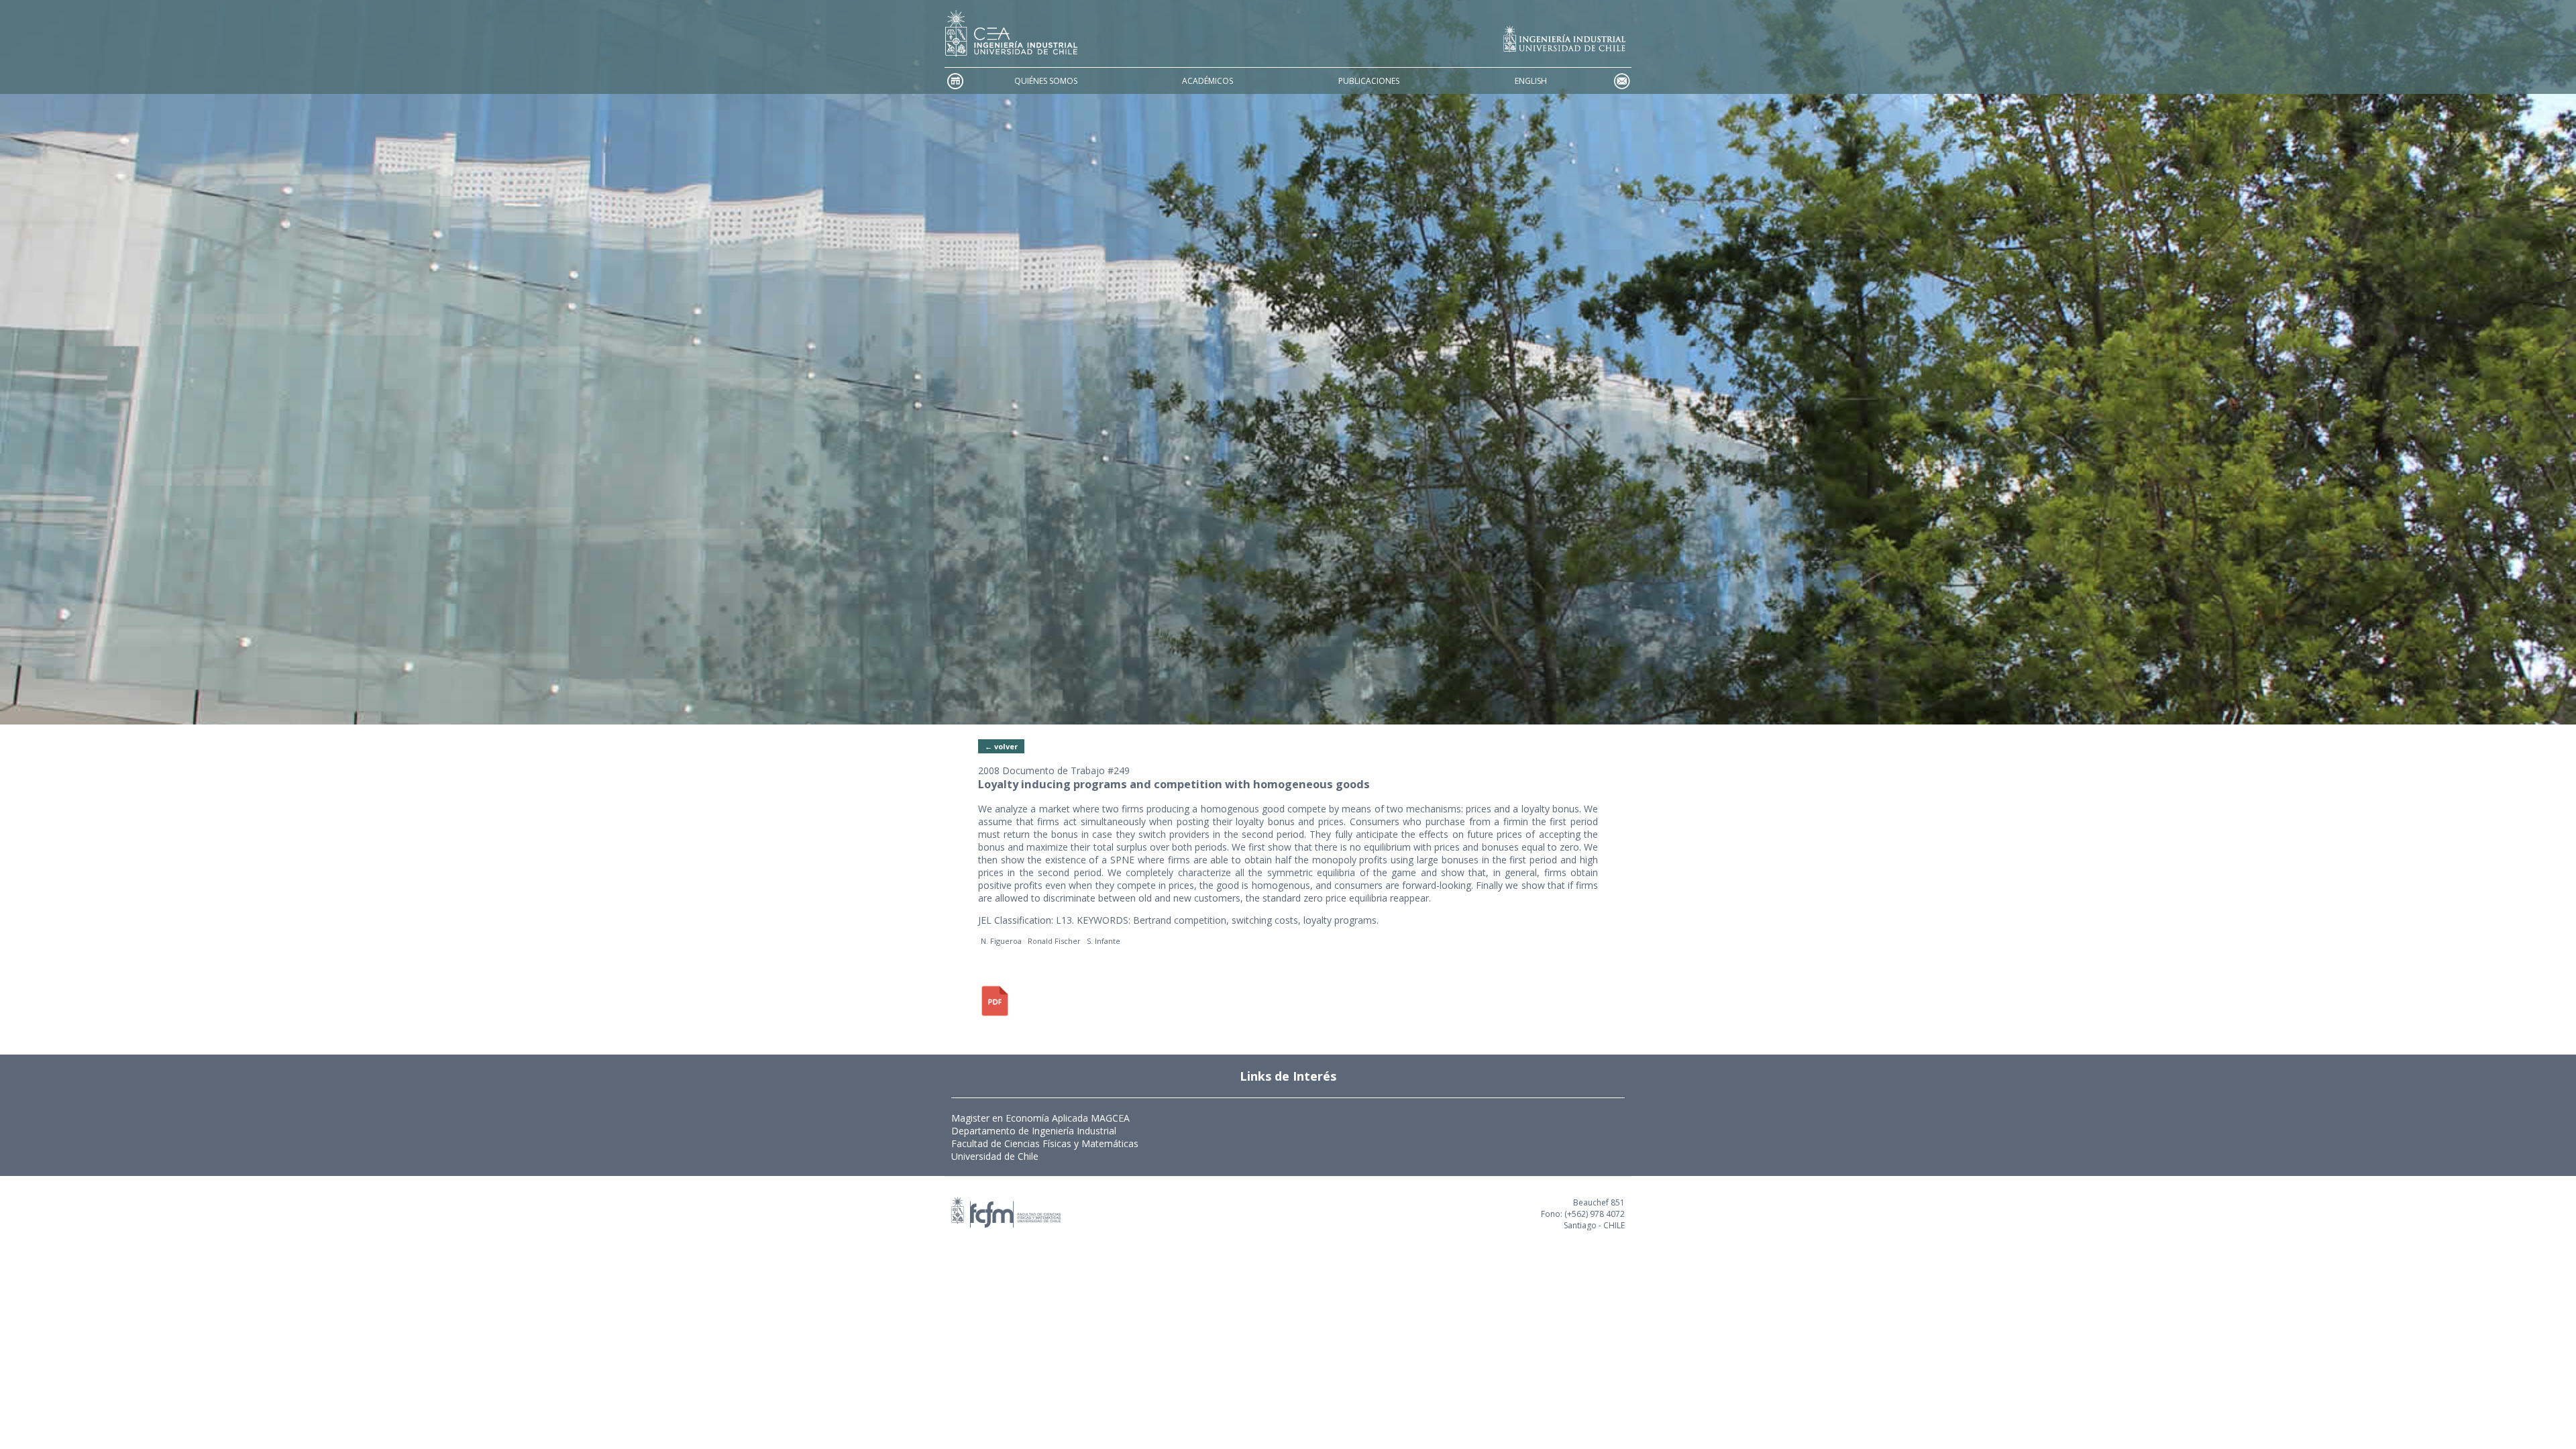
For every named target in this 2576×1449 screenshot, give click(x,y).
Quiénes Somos (1046, 81)
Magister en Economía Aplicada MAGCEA (1040, 1118)
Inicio (955, 81)
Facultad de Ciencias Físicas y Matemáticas (1045, 1143)
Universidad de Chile (995, 1156)
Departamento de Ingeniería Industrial (1034, 1131)
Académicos (1207, 81)
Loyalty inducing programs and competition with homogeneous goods (1174, 784)
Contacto (1621, 81)
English (1531, 81)
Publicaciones (1369, 81)
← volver (1001, 746)
